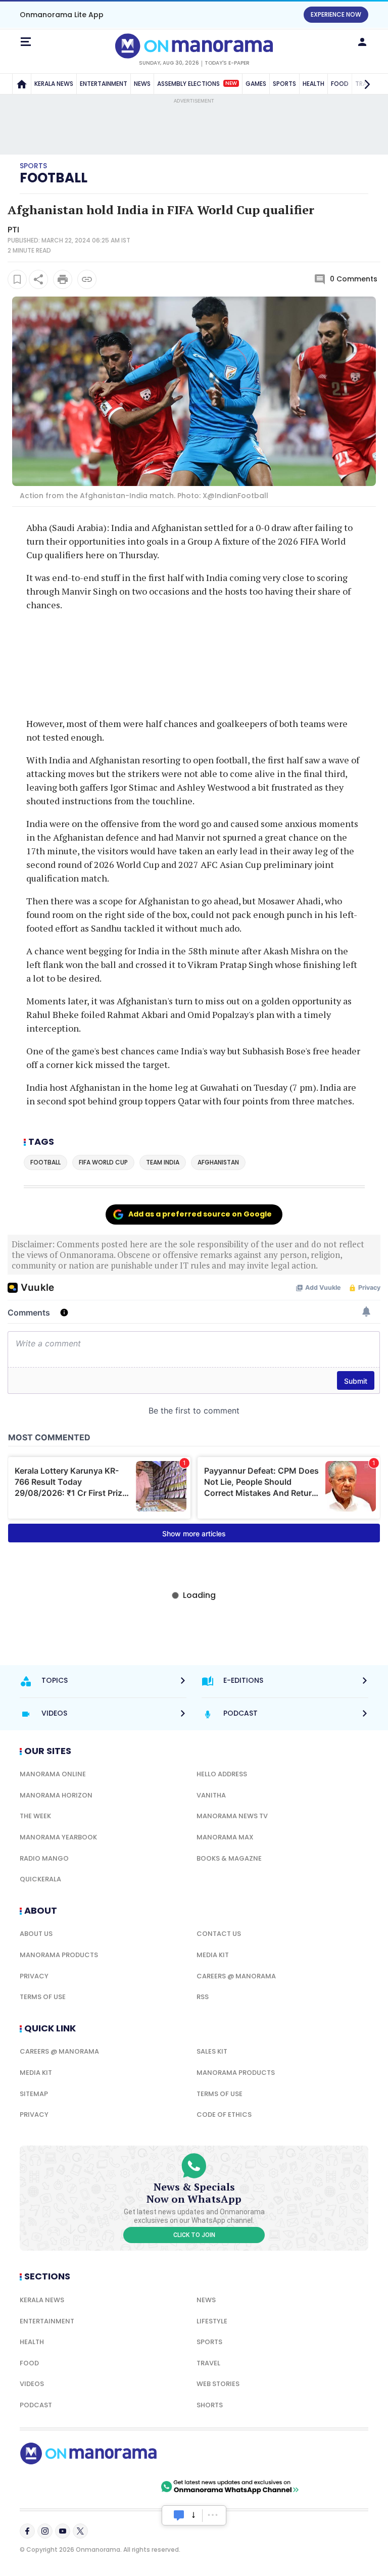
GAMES (256, 84)
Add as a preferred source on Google (200, 1214)
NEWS (142, 84)
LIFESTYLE (212, 2321)
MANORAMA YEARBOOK (58, 1837)
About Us (36, 1934)
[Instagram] (45, 2531)
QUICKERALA (40, 1879)
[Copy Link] (87, 279)
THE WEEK (35, 1816)
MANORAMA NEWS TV (232, 1816)
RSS (203, 1997)
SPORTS (284, 84)
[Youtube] (63, 2531)
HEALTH (313, 84)
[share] (38, 279)
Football (54, 178)
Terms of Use (43, 1997)
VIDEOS (32, 2384)
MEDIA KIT (213, 1955)
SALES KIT (212, 2051)
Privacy (34, 1976)
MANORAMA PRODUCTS (59, 1955)
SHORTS (210, 2405)
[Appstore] (123, 2487)
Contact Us (219, 1934)
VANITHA (211, 1795)
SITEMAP (34, 2094)
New (231, 83)
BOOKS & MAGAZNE (229, 1858)
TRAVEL (208, 2363)
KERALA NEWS (54, 84)
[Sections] (26, 42)
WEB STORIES (218, 2384)
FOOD (29, 2363)
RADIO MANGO (44, 1858)
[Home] (22, 84)
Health (32, 2342)
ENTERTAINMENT (104, 84)
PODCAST (36, 2405)
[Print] (63, 279)
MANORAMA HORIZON (56, 1795)
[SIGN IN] (362, 42)
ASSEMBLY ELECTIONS (197, 84)
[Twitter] (80, 2531)
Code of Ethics (224, 2115)
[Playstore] (53, 2487)
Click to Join (194, 2235)
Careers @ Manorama (236, 1976)
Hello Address (222, 1774)
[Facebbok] (27, 2531)
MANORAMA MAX (225, 1837)
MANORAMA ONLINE (53, 1774)
